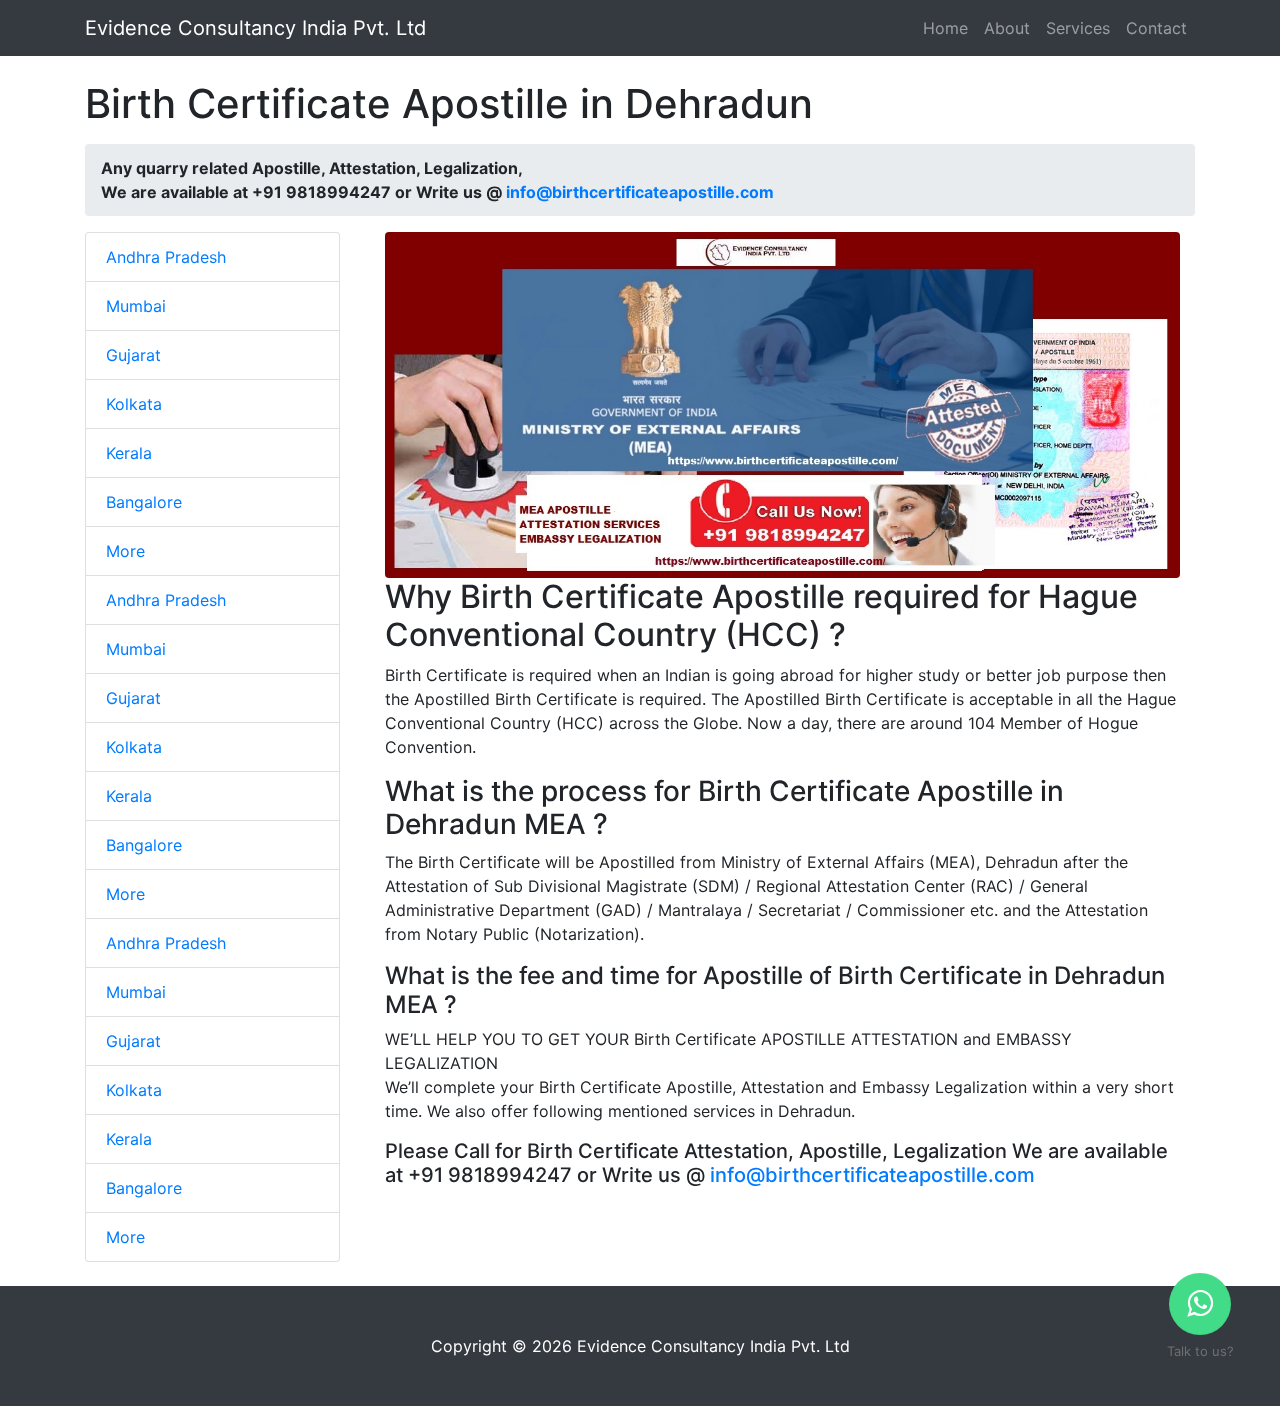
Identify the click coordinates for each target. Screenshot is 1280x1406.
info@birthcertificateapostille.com (640, 192)
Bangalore (144, 502)
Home (945, 28)
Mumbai (136, 306)
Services (1078, 28)
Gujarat (133, 355)
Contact (1156, 28)
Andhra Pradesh (166, 257)
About (1007, 28)
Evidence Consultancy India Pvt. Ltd (255, 28)
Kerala (129, 453)
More (125, 551)
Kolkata (134, 404)
